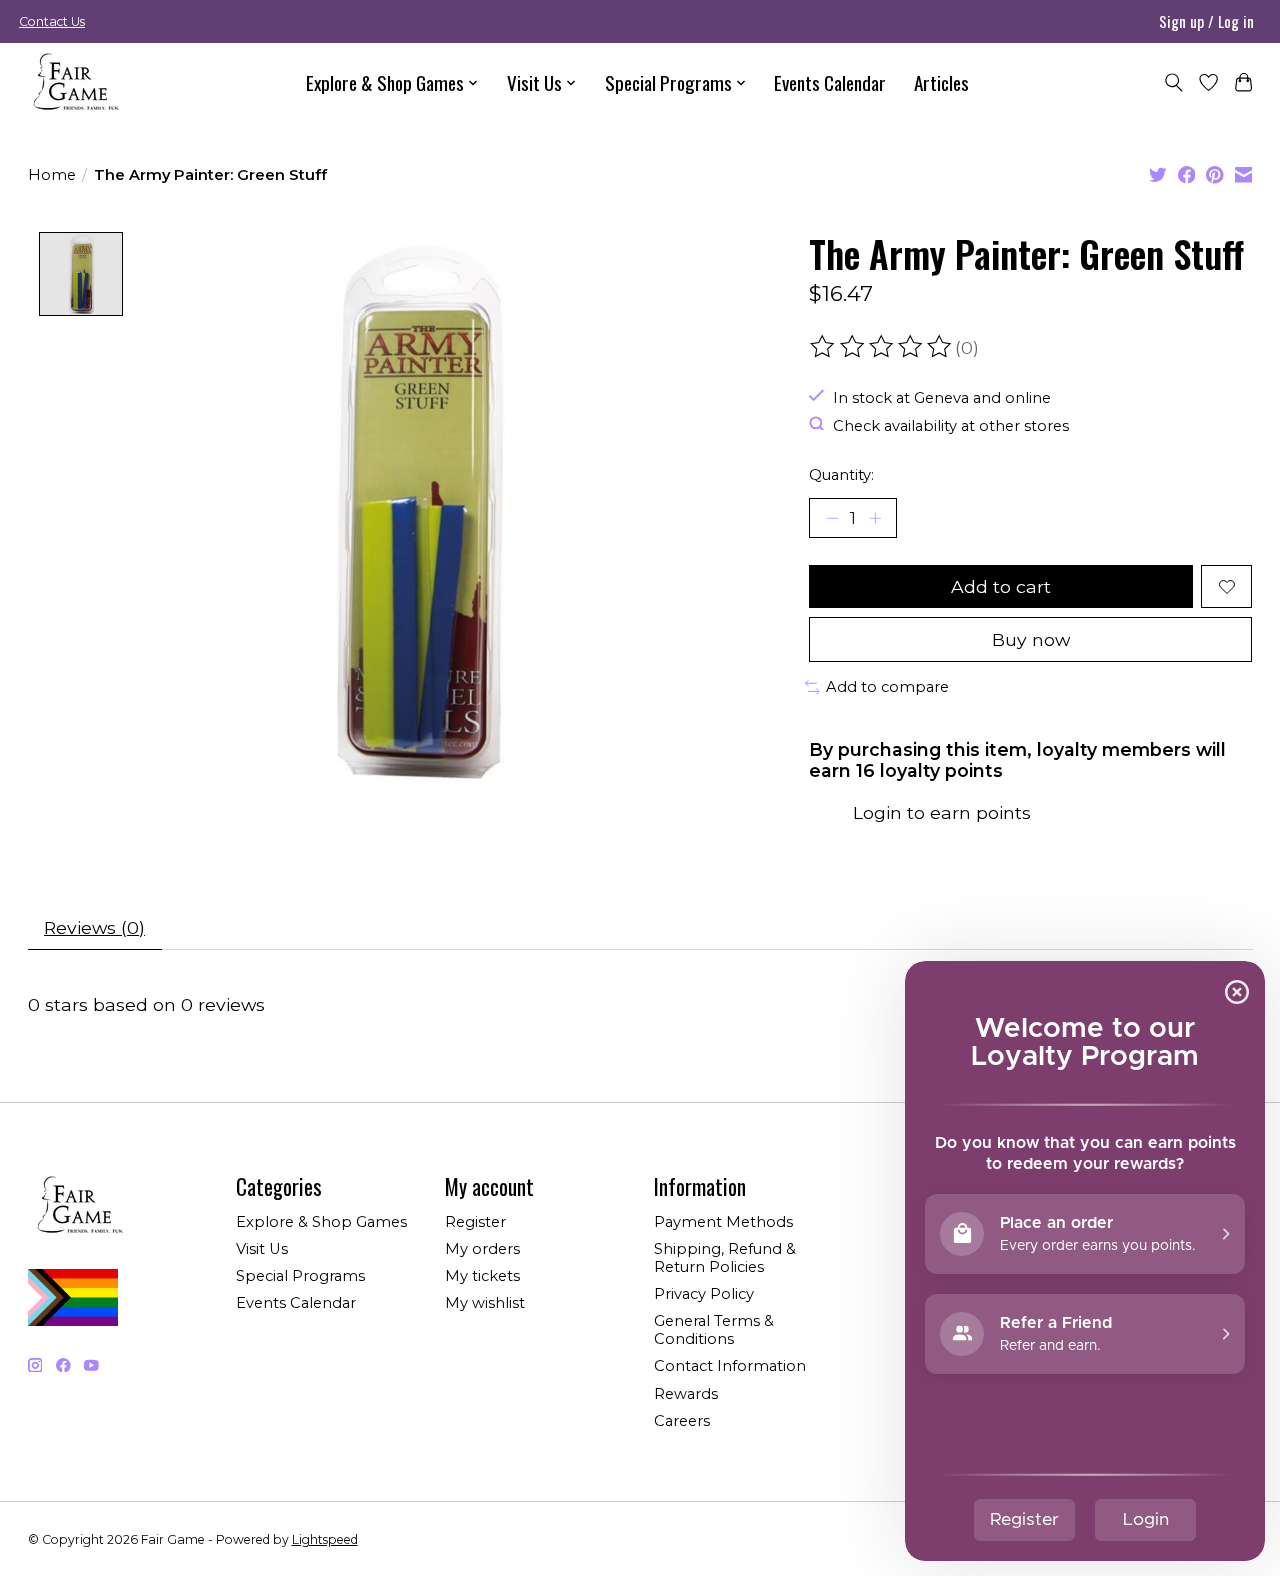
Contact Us (52, 21)
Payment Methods (723, 1222)
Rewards (686, 1394)
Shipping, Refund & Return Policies (725, 1258)
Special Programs (300, 1276)
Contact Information (730, 1366)
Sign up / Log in (1206, 21)
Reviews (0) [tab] (94, 927)
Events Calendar (830, 82)
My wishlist (485, 1303)
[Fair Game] (74, 82)
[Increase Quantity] (875, 518)
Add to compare (887, 687)
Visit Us (262, 1249)
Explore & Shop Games (321, 1222)
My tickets (482, 1276)
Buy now (1031, 639)
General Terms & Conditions (714, 1330)
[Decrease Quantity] (832, 518)
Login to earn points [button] (942, 812)
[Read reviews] (882, 347)
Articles (941, 82)
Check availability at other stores (951, 425)
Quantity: (841, 475)
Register (475, 1222)
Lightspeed (325, 1539)
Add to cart (1001, 586)
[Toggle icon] (1173, 82)
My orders (482, 1249)
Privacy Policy (704, 1294)
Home (52, 175)
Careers (682, 1421)
